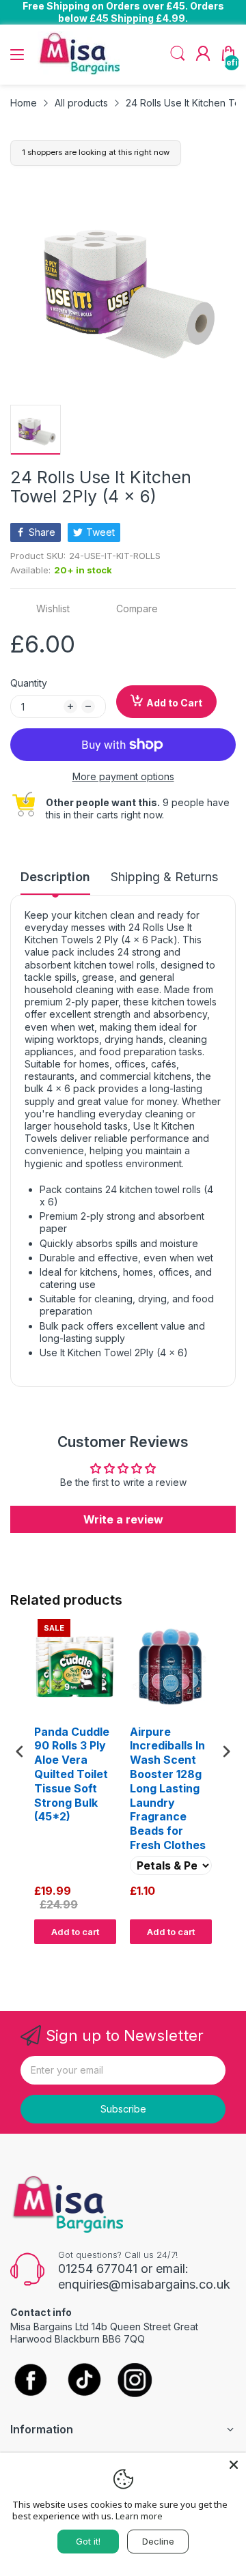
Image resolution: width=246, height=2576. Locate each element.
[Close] (234, 2465)
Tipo (191, 1957)
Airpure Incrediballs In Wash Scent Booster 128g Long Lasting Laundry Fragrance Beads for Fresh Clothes (168, 1788)
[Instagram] (135, 2381)
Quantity (29, 683)
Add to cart (75, 1932)
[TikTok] (84, 2381)
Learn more (139, 2516)
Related (220, 1957)
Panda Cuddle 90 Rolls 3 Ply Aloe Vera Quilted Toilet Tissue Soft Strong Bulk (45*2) (72, 1774)
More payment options (123, 776)
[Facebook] (31, 2381)
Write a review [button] (123, 1519)
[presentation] (20, 1751)
